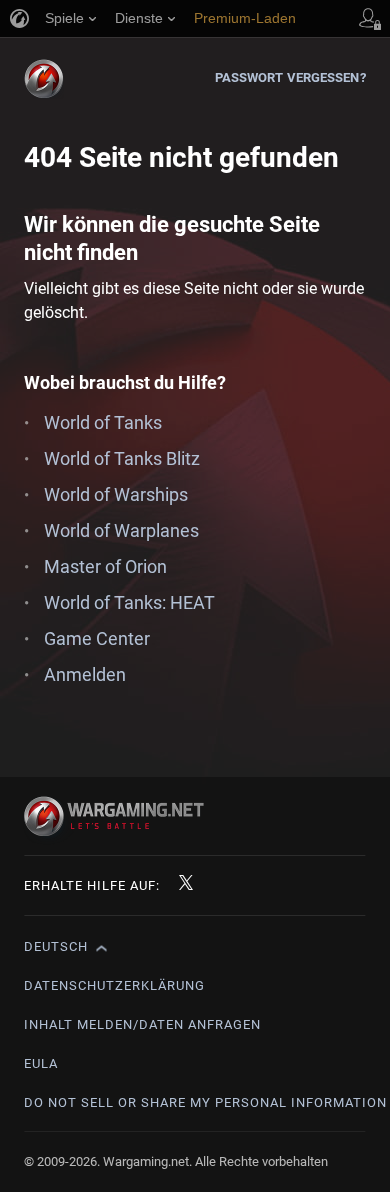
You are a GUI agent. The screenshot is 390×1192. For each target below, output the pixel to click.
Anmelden (85, 674)
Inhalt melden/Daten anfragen (142, 1024)
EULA (41, 1063)
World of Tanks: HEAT (129, 602)
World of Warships (116, 494)
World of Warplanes (121, 530)
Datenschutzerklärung (114, 985)
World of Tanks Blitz (122, 458)
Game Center (97, 638)
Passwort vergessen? (290, 77)
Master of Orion (105, 566)
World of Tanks (103, 422)
